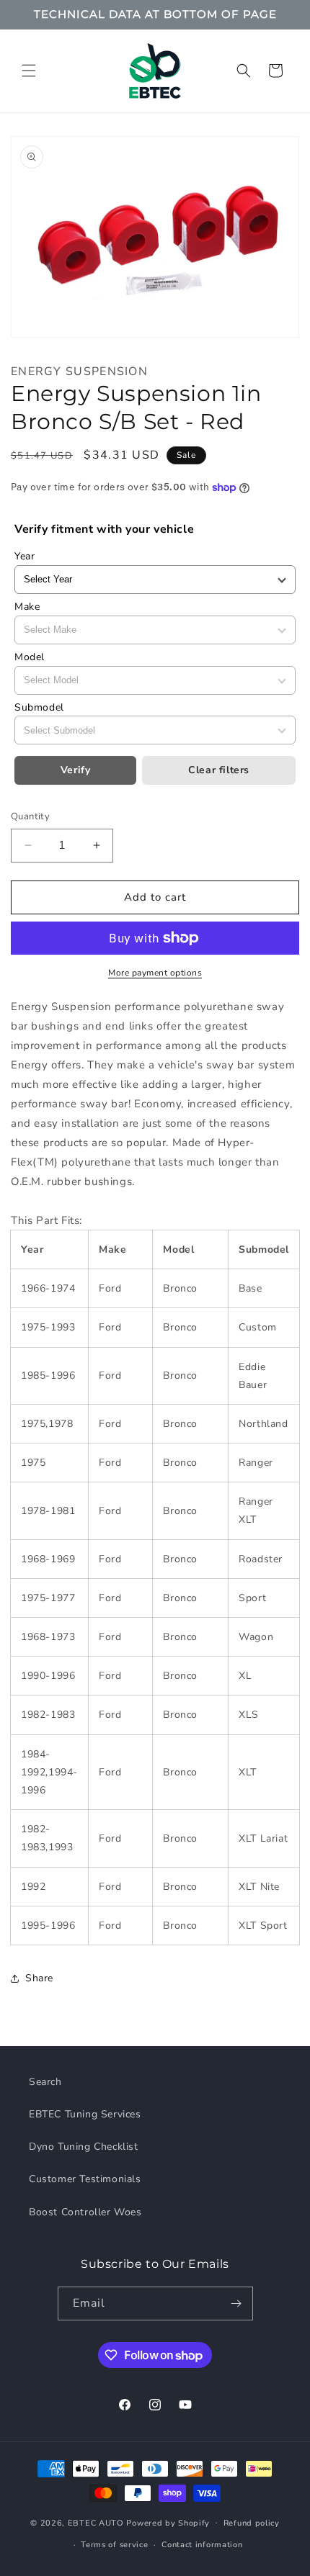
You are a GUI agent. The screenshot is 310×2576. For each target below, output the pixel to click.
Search (45, 2082)
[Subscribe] (236, 2303)
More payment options (155, 973)
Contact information (202, 2545)
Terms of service (114, 2545)
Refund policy (252, 2523)
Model (30, 657)
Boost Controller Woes (85, 2212)
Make (27, 607)
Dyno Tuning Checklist (84, 2147)
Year (25, 556)
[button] (29, 71)
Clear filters (219, 770)
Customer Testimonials (85, 2179)
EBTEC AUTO (96, 2522)
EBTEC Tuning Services (85, 2114)
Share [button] (39, 1978)
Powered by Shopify (168, 2522)
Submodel (39, 707)
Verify (76, 770)
